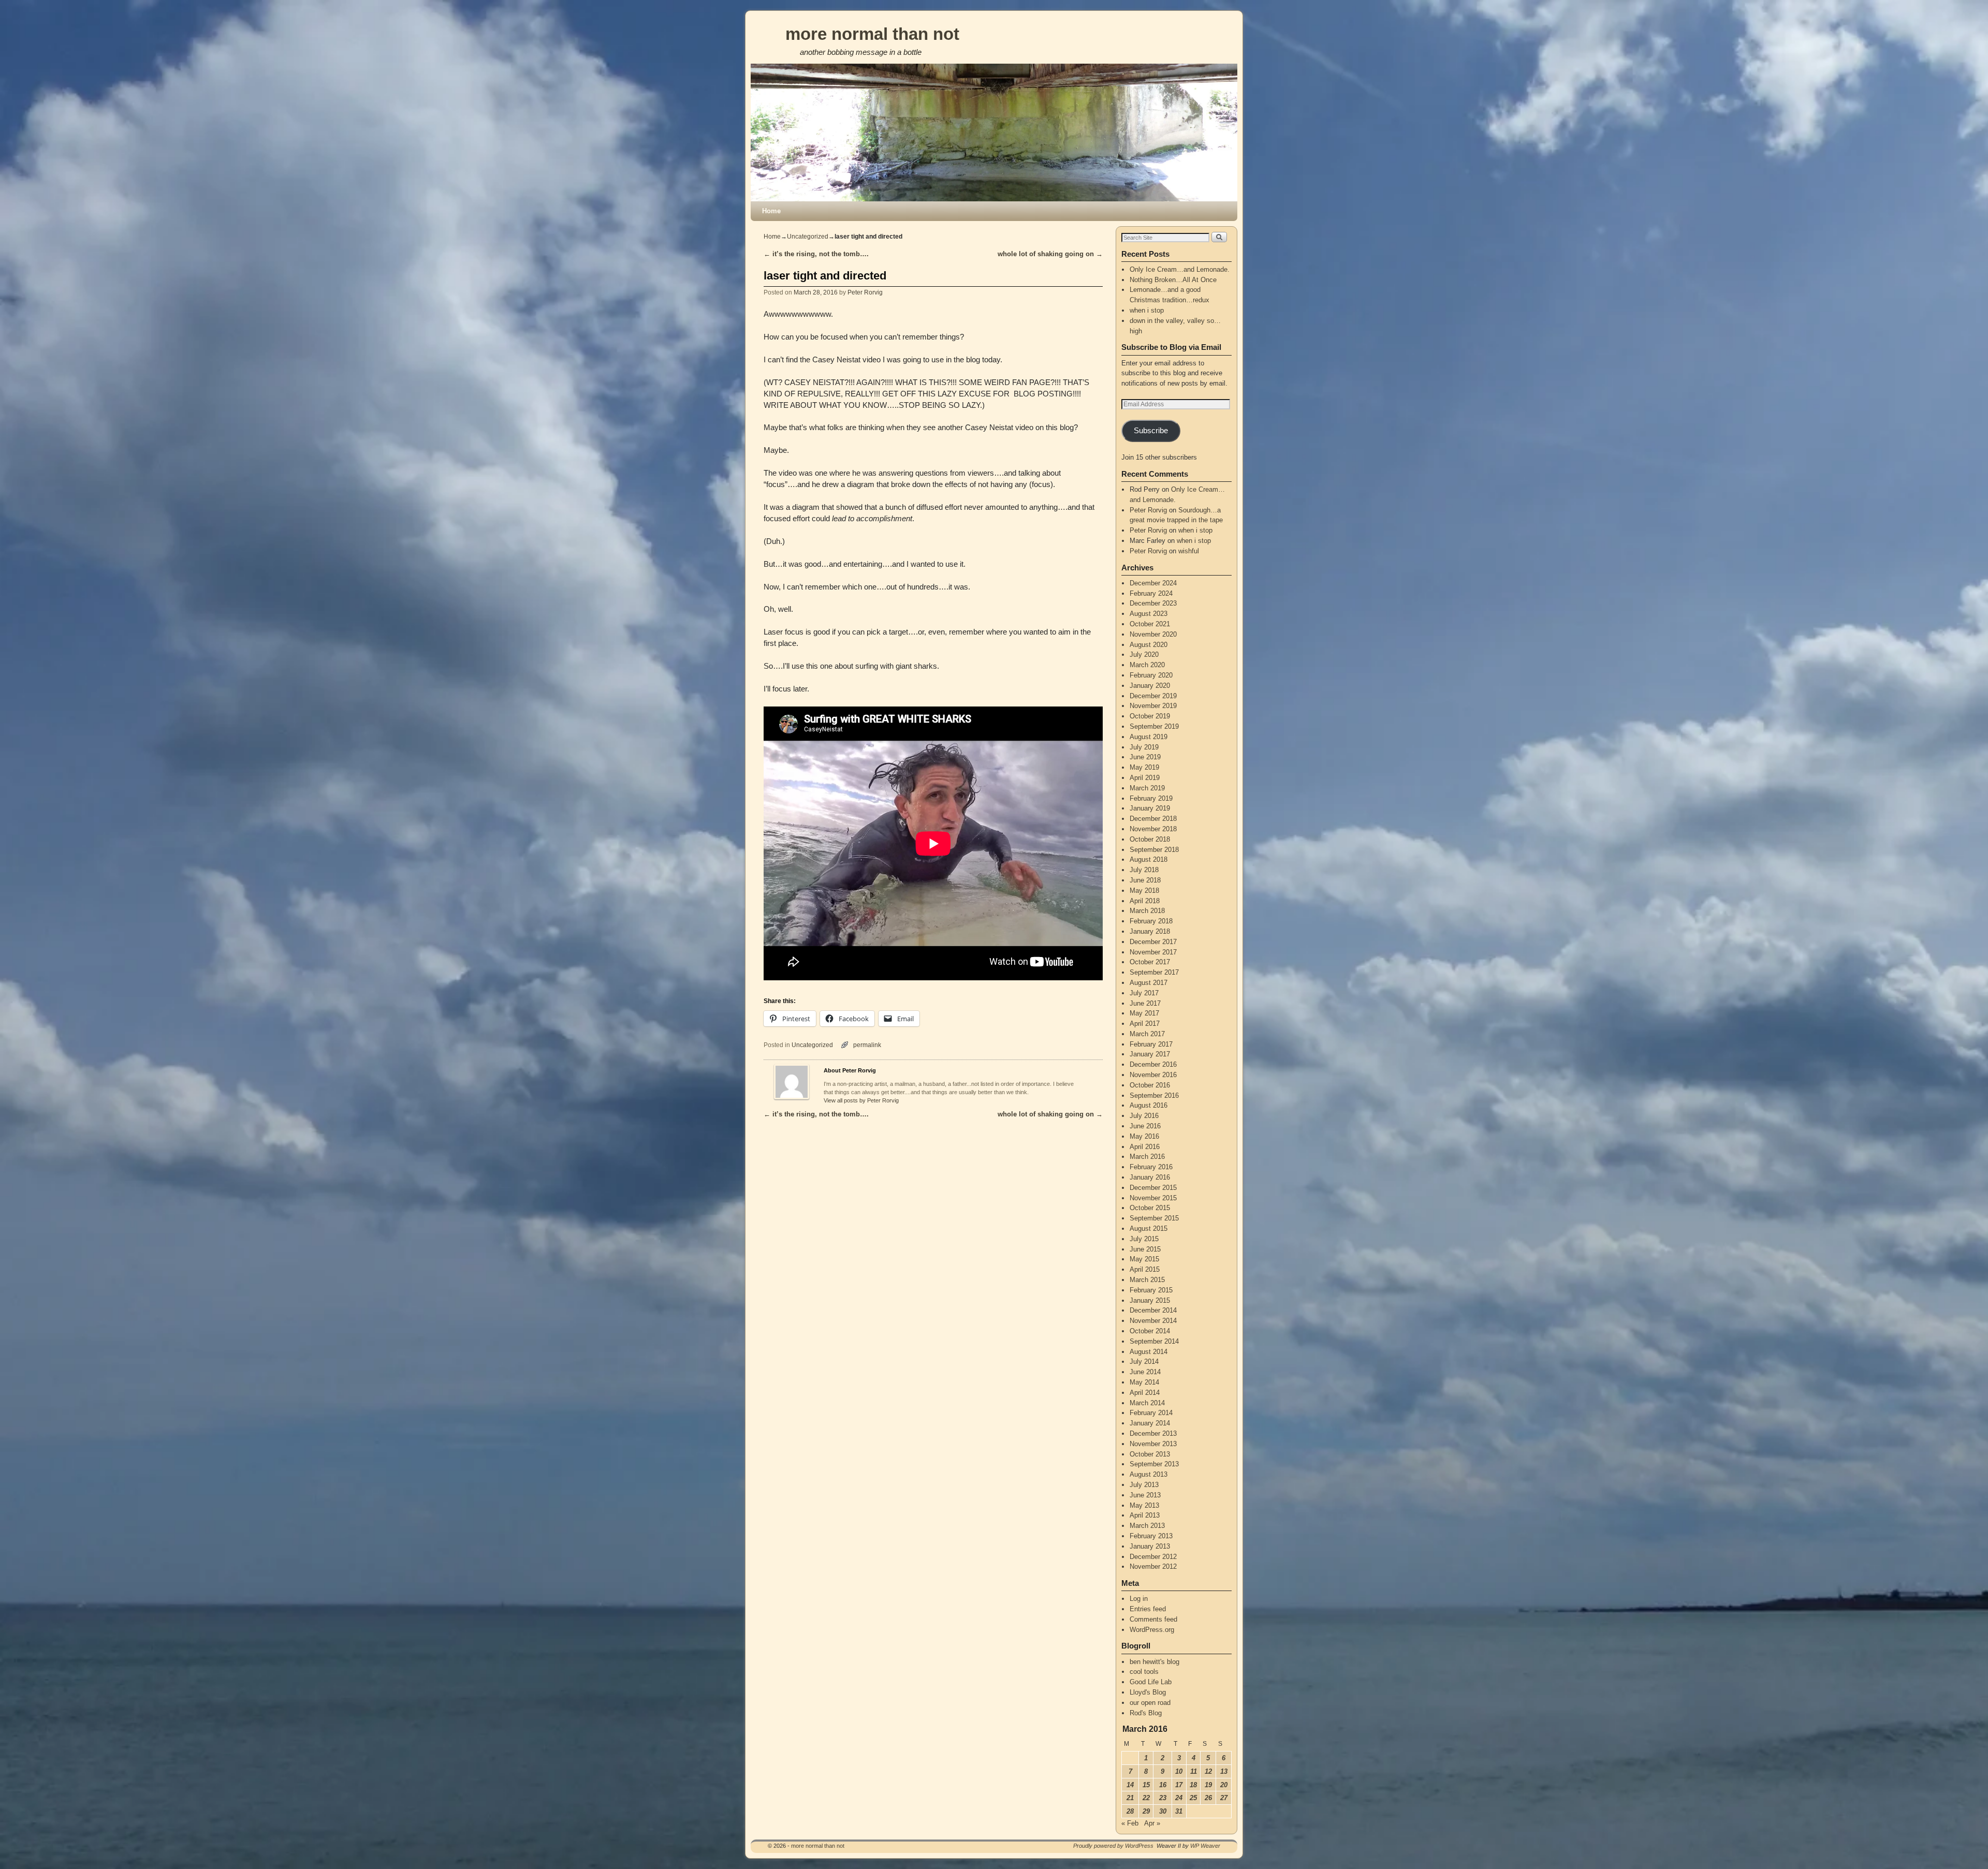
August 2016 (1149, 1105)
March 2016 (1147, 1157)
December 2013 (1153, 1433)
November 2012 (1153, 1566)
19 (1208, 1785)
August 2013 (1149, 1474)
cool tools (1144, 1672)
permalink (867, 1045)
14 (1130, 1785)
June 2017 (1145, 1003)
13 (1224, 1771)
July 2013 (1144, 1485)
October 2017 (1150, 962)
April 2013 (1145, 1515)
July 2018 (1144, 870)
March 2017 (1147, 1034)
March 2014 (1147, 1403)
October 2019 (1150, 716)
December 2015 (1153, 1188)
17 (1179, 1785)
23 (1163, 1798)
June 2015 (1145, 1249)
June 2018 (1145, 880)
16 (1163, 1785)
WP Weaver (1205, 1846)
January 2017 (1150, 1054)
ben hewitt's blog (1154, 1662)
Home (771, 211)
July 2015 (1144, 1239)
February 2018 (1151, 921)
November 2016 (1153, 1075)
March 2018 (1147, 911)
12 (1208, 1771)
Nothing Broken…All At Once (1173, 280)
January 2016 (1150, 1177)
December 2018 (1153, 819)
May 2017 (1144, 1013)
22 (1146, 1798)
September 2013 (1154, 1464)
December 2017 (1153, 942)
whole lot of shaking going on (1050, 254)
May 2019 (1144, 767)
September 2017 (1154, 972)
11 (1194, 1771)
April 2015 (1145, 1269)
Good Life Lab (1151, 1682)
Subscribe (1151, 431)
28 (1130, 1811)
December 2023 (1153, 603)
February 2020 (1151, 675)
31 (1179, 1811)
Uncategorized (808, 237)
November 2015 (1153, 1198)
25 (1193, 1798)
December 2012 (1153, 1557)
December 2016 (1153, 1064)
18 (1193, 1785)
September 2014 (1154, 1341)
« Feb (1130, 1823)
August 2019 (1149, 737)
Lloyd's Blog (1148, 1692)
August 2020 (1149, 645)
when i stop (1147, 310)
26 (1208, 1798)
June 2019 (1145, 757)
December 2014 (1153, 1310)
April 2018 (1145, 901)
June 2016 (1145, 1126)
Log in (1139, 1599)
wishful (1189, 551)
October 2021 (1150, 624)
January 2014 (1150, 1423)
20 (1224, 1785)
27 (1224, 1798)
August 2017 (1149, 983)
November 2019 (1153, 706)
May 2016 (1144, 1136)
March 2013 (1147, 1526)
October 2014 (1150, 1331)
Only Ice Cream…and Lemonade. (1180, 269)
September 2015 (1154, 1218)
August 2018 (1149, 859)
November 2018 (1153, 829)
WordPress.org (1152, 1630)
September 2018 (1154, 850)
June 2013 (1145, 1495)
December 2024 (1153, 583)
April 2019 (1145, 778)
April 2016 (1145, 1147)
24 (1179, 1798)
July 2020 (1144, 654)
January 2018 (1150, 931)
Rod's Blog (1146, 1713)
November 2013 (1153, 1444)
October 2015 (1150, 1208)
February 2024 (1151, 593)
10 (1179, 1771)
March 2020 (1147, 665)
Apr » (1152, 1823)
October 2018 (1150, 839)
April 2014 (1145, 1393)
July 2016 (1144, 1116)
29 (1146, 1811)
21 (1130, 1798)
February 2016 (1151, 1167)
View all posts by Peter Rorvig (861, 1100)
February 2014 (1151, 1413)
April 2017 (1145, 1024)
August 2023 (1149, 614)
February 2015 (1151, 1290)
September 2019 (1154, 726)
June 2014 (1145, 1372)
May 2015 (1144, 1259)
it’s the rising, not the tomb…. (816, 254)
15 (1146, 1785)
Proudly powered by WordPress (1113, 1846)
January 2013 (1150, 1546)
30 (1163, 1811)
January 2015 (1150, 1300)
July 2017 (1144, 993)
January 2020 (1150, 686)
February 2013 (1151, 1536)
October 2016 (1150, 1085)
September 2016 (1154, 1095)
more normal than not (872, 34)
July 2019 (1144, 747)
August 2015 (1149, 1228)
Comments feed (1153, 1619)
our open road (1150, 1703)
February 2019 (1151, 798)
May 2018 (1144, 891)
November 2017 (1153, 952)
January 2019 (1150, 808)
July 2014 (1144, 1362)
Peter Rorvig (865, 292)
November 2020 (1153, 634)
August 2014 (1149, 1352)
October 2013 (1150, 1454)
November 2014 (1153, 1321)
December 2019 (1153, 696)
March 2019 (1147, 788)
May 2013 (1144, 1505)
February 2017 (1151, 1044)
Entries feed (1148, 1609)
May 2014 (1144, 1382)
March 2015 (1147, 1280)
